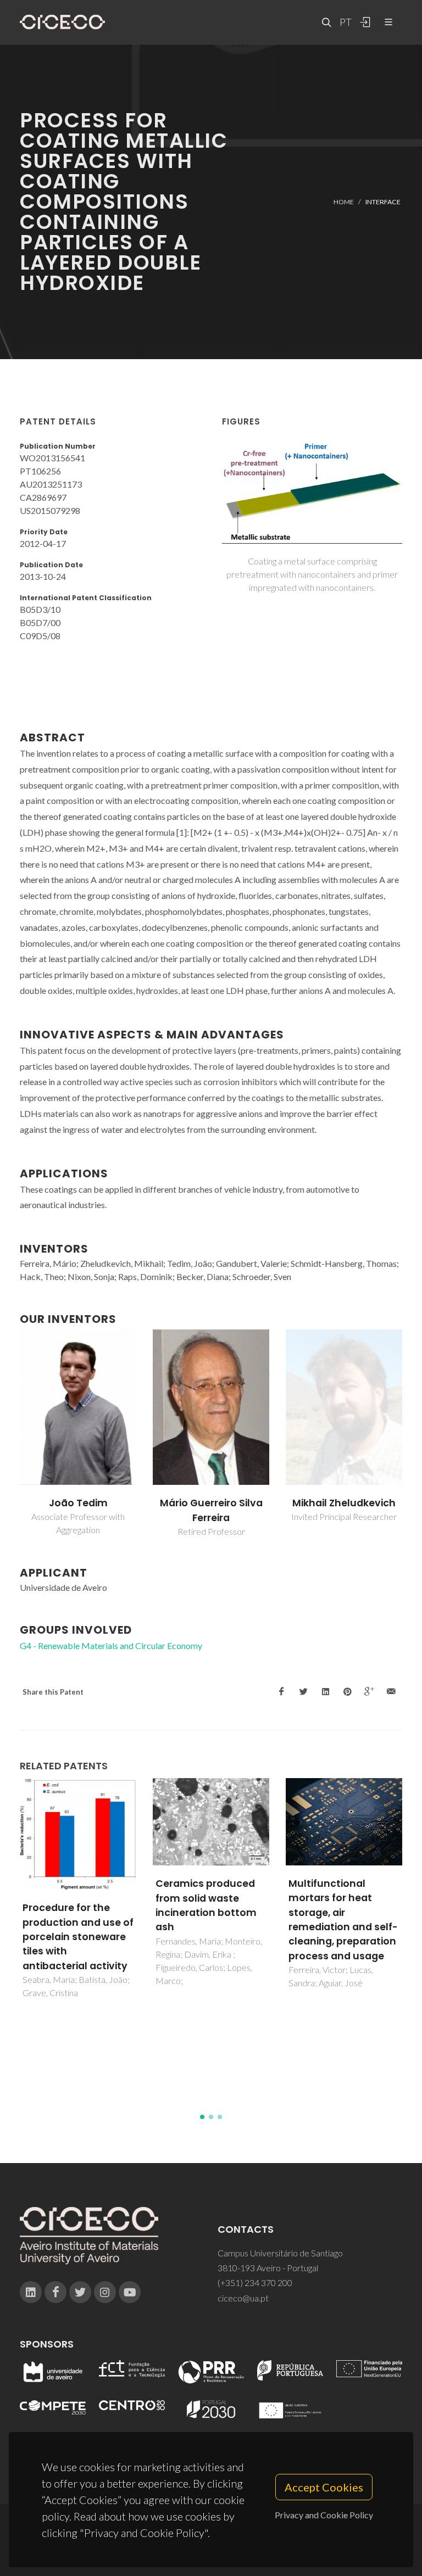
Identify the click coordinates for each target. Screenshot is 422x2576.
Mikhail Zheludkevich (344, 1503)
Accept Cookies (324, 2487)
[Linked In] (31, 2292)
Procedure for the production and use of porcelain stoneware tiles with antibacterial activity (78, 1937)
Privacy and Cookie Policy (324, 2515)
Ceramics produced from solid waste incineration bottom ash (206, 1905)
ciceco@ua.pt (243, 2298)
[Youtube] (130, 2292)
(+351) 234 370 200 (255, 2282)
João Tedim (78, 1503)
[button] (202, 2117)
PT (345, 22)
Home (344, 201)
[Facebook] (55, 2292)
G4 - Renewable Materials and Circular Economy (111, 1645)
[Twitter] (80, 2292)
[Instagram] (105, 2292)
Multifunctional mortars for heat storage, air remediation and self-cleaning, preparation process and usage (343, 1920)
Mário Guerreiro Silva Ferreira (211, 1510)
